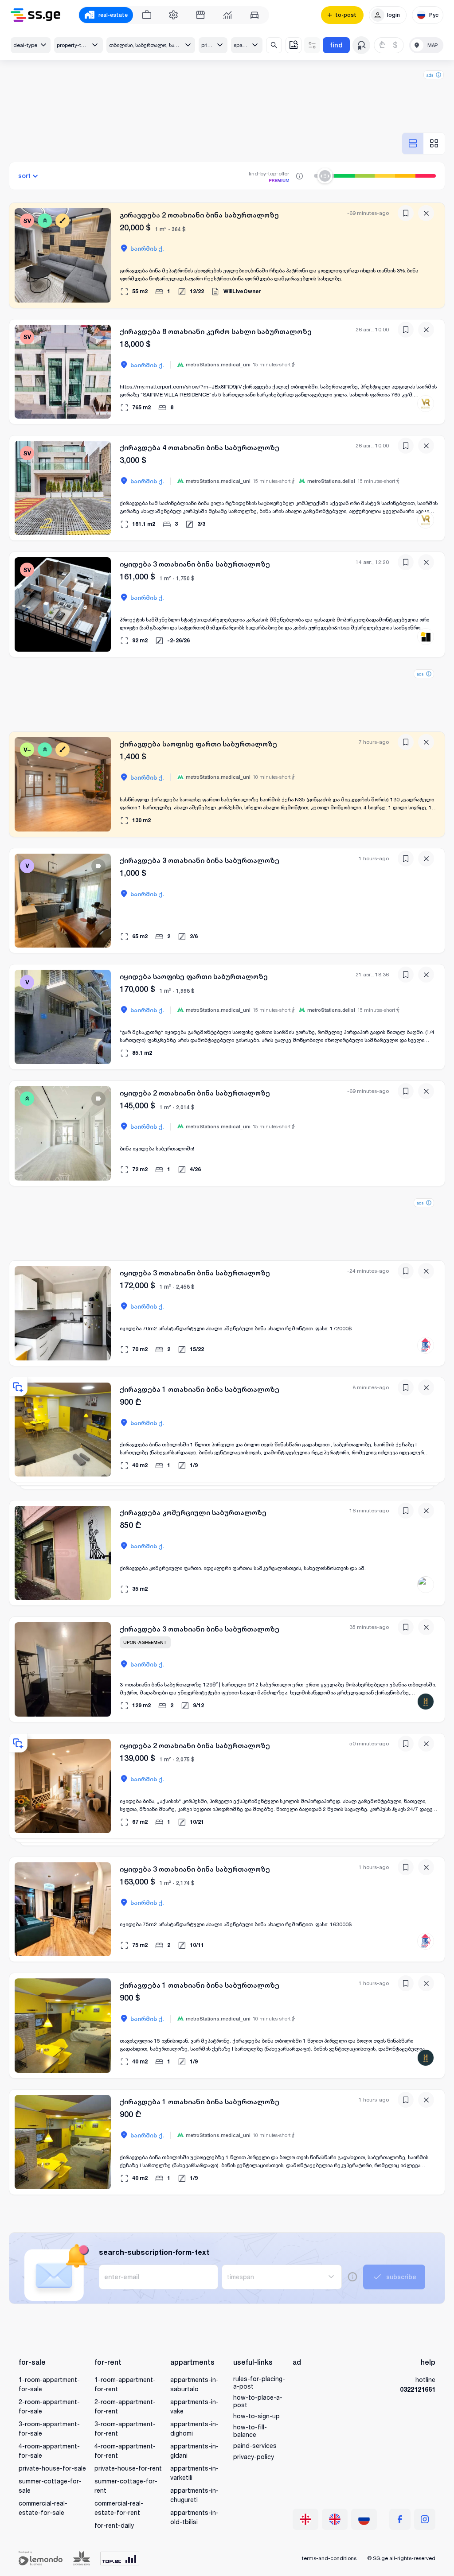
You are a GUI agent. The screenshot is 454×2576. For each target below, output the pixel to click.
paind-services (255, 2446)
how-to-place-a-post (258, 2401)
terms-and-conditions (329, 2558)
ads (430, 75)
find (336, 45)
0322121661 (418, 2389)
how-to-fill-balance (250, 2431)
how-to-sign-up (256, 2416)
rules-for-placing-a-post (259, 2382)
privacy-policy (254, 2457)
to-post (346, 15)
